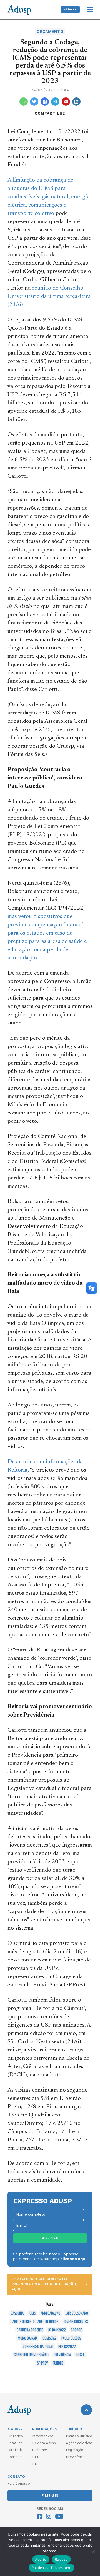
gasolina (17, 2313)
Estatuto (15, 2443)
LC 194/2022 (57, 2330)
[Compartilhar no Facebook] (45, 102)
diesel (80, 2355)
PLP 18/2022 (67, 2346)
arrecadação (50, 2313)
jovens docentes (76, 2321)
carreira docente (30, 2330)
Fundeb (58, 2363)
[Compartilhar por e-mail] (66, 102)
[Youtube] (59, 2517)
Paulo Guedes (71, 2338)
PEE (36, 2457)
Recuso (61, 2559)
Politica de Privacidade (52, 2568)
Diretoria (15, 2450)
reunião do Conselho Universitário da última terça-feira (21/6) (49, 297)
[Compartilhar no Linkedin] (76, 102)
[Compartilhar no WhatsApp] (24, 102)
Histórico (15, 2436)
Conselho (15, 2457)
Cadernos (40, 2450)
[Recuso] (93, 2552)
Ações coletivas (79, 2443)
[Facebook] (39, 2517)
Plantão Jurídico (79, 2436)
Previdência (62, 2355)
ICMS (32, 2313)
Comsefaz (49, 2338)
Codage (76, 2330)
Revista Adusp (44, 2443)
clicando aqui (73, 2259)
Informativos (43, 2436)
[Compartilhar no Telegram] (55, 102)
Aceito (41, 2559)
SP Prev (42, 2363)
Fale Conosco (19, 2484)
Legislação (75, 2450)
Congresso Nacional (38, 2346)
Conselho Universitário (31, 2355)
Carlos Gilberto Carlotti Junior (35, 2321)
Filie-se (70, 9)
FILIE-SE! (50, 2496)
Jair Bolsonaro (77, 2313)
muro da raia (28, 2338)
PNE (36, 2464)
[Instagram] (49, 2517)
